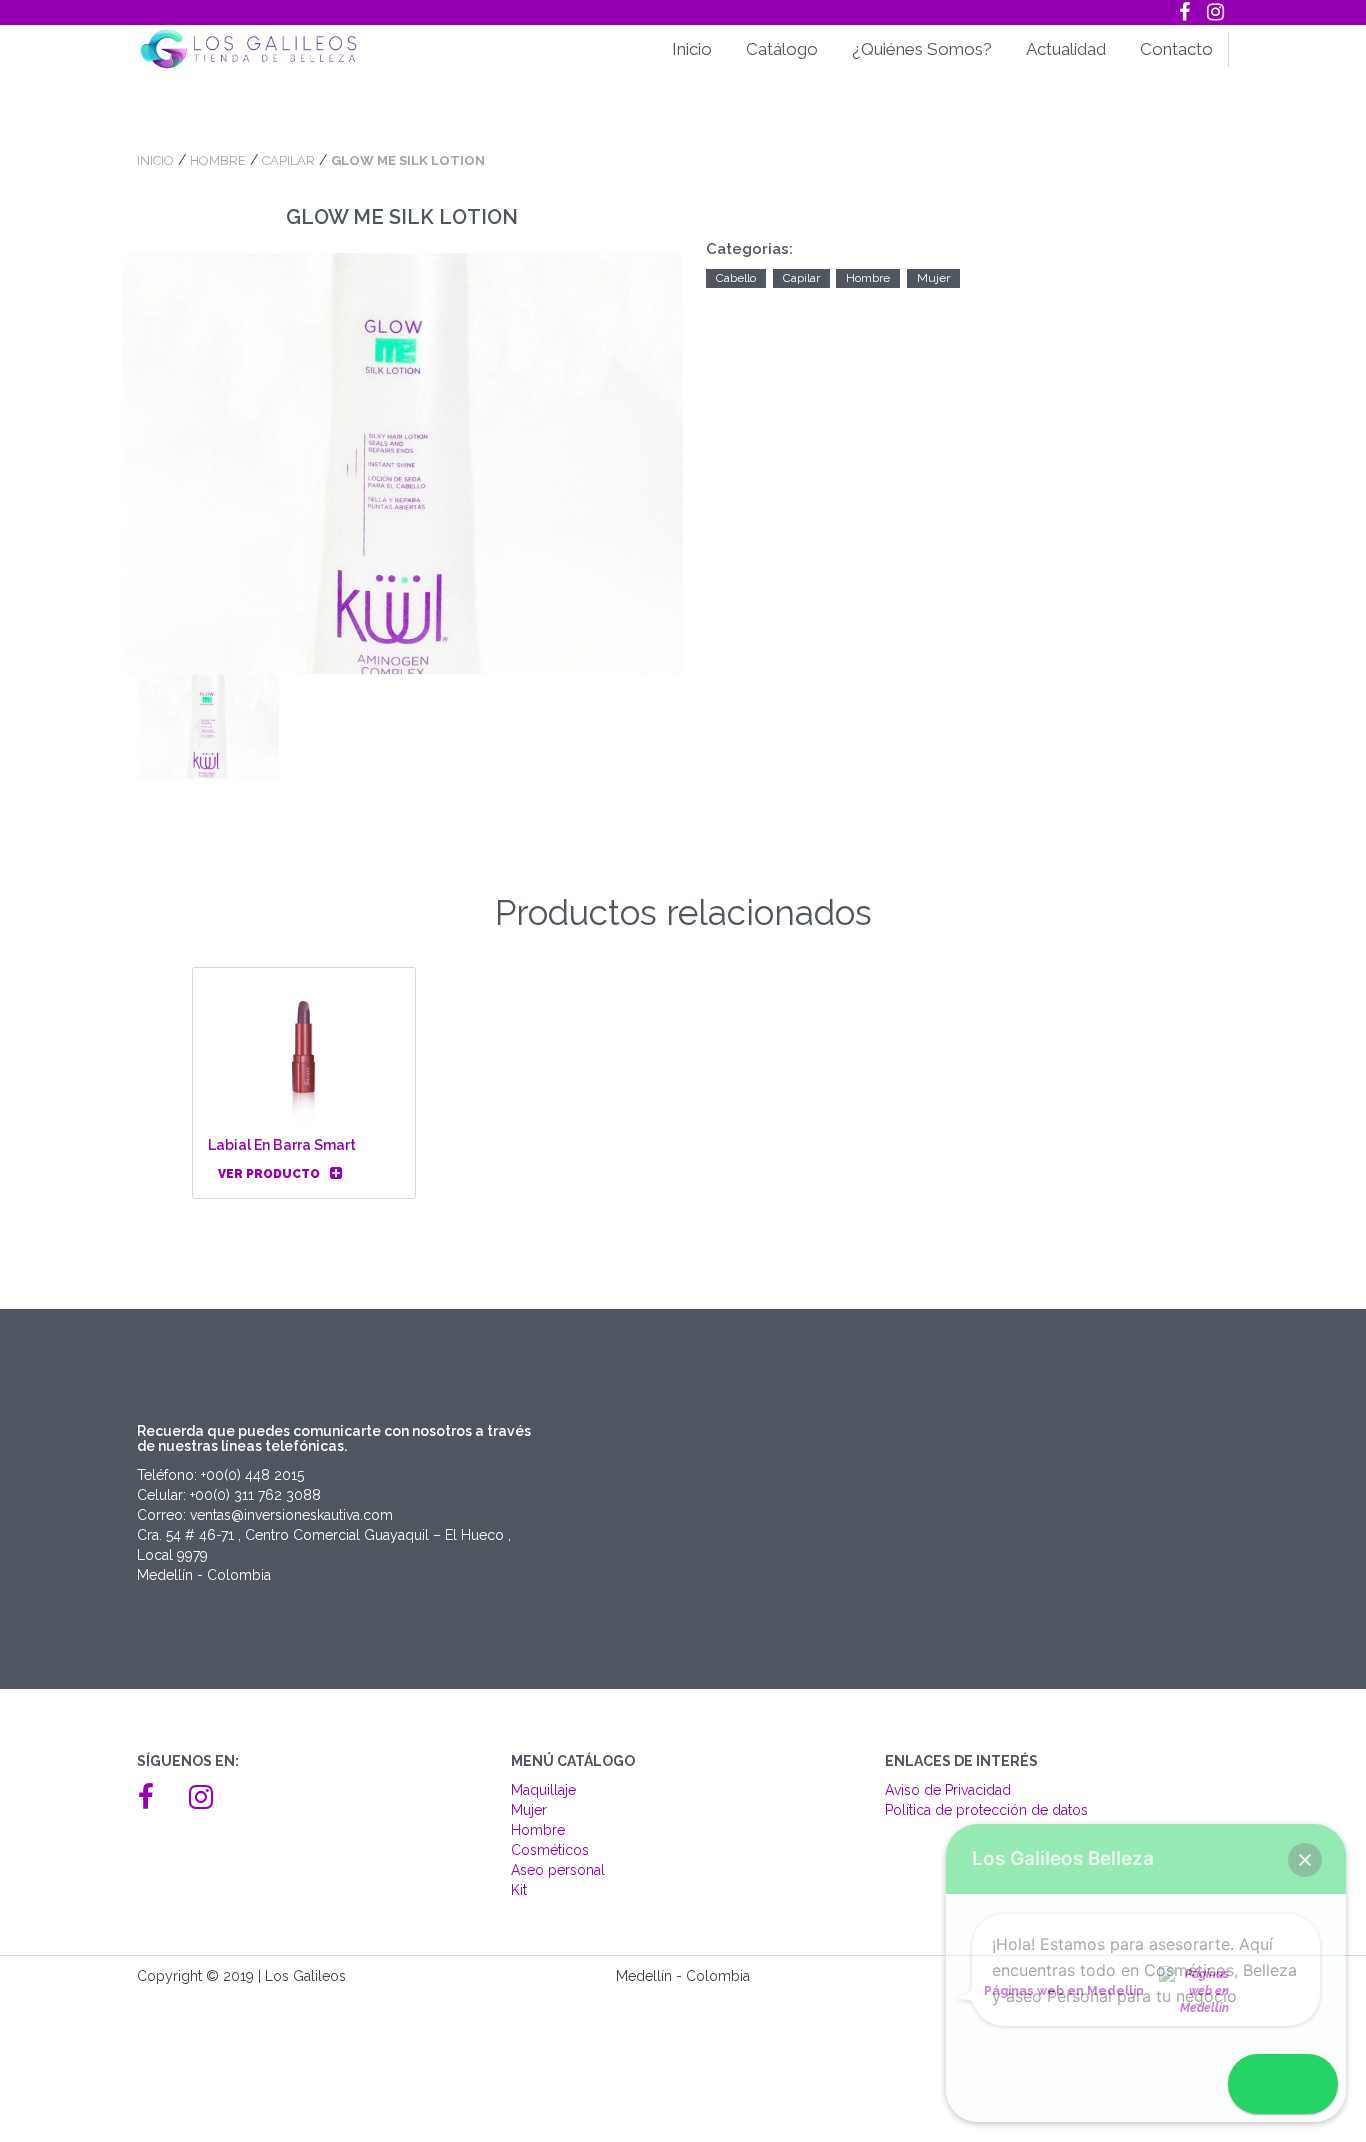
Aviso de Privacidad (948, 1790)
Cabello (736, 278)
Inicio (692, 49)
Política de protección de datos (986, 1810)
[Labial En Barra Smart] (304, 1055)
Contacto (1176, 49)
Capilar (288, 160)
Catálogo (782, 49)
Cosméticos (550, 1850)
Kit (519, 1890)
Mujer (933, 278)
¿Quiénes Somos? (922, 49)
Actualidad (1066, 49)
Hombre (218, 160)
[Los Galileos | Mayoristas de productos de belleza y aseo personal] (262, 49)
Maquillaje (543, 1790)
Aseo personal (558, 1870)
